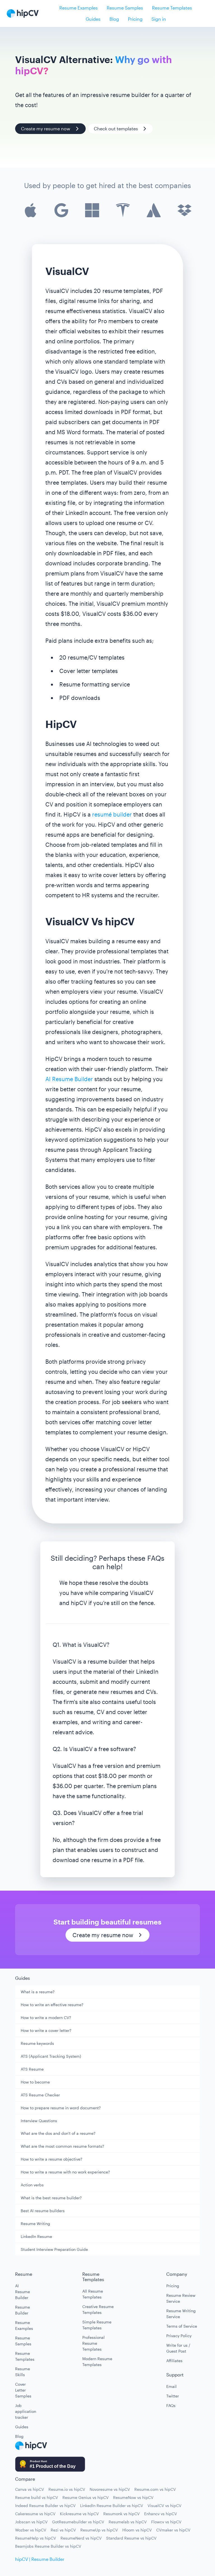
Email (171, 2386)
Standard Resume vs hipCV (131, 2538)
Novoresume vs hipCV (110, 2489)
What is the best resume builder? (51, 2198)
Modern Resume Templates (97, 2362)
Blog (114, 19)
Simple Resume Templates (97, 2325)
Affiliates (174, 2361)
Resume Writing (35, 2224)
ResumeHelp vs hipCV (36, 2538)
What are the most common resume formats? (62, 2146)
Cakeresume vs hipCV (35, 2514)
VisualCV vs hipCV (164, 2506)
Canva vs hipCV (30, 2489)
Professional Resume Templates (94, 2343)
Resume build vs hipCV (37, 2497)
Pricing (135, 19)
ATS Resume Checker (40, 2095)
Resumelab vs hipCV (128, 2522)
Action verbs (32, 2185)
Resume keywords (37, 2043)
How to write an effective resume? (52, 2005)
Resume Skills (23, 2372)
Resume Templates (172, 8)
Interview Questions (39, 2121)
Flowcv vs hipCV (166, 2522)
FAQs (171, 2405)
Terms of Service (182, 2326)
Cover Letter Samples (23, 2390)
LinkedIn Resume (36, 2236)
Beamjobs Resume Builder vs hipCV (48, 2546)
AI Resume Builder (69, 1079)
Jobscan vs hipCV (31, 2522)
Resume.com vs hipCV (155, 2489)
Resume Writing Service (181, 2314)
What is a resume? (38, 1992)
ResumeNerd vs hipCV (81, 2538)
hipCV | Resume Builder (40, 2559)
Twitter (173, 2396)
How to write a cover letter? (46, 2030)
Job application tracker (24, 2411)
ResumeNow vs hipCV (133, 2497)
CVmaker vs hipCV (173, 2530)
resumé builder (112, 814)
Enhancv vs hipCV (161, 2514)
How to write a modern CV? (46, 2017)
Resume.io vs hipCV (67, 2489)
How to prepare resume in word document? (61, 2108)
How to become (35, 2082)
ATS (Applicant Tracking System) (51, 2056)
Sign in (159, 19)
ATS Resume (32, 2069)
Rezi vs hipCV (63, 2530)
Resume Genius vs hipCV (86, 2497)
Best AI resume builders (43, 2211)
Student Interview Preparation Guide (54, 2249)
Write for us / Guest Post (178, 2348)
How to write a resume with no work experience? (65, 2172)
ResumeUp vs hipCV (99, 2530)
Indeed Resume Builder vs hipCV (45, 2506)
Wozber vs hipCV (31, 2530)
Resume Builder (23, 2310)
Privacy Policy (179, 2336)
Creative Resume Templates (98, 2309)
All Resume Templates (93, 2294)
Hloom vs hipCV (137, 2530)
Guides (93, 19)
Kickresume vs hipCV (79, 2514)
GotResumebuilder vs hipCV (78, 2522)
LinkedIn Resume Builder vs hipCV (112, 2506)
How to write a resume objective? (52, 2159)
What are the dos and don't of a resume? (58, 2133)
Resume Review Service (181, 2298)
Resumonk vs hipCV (121, 2514)
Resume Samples (125, 8)
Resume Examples (79, 8)
